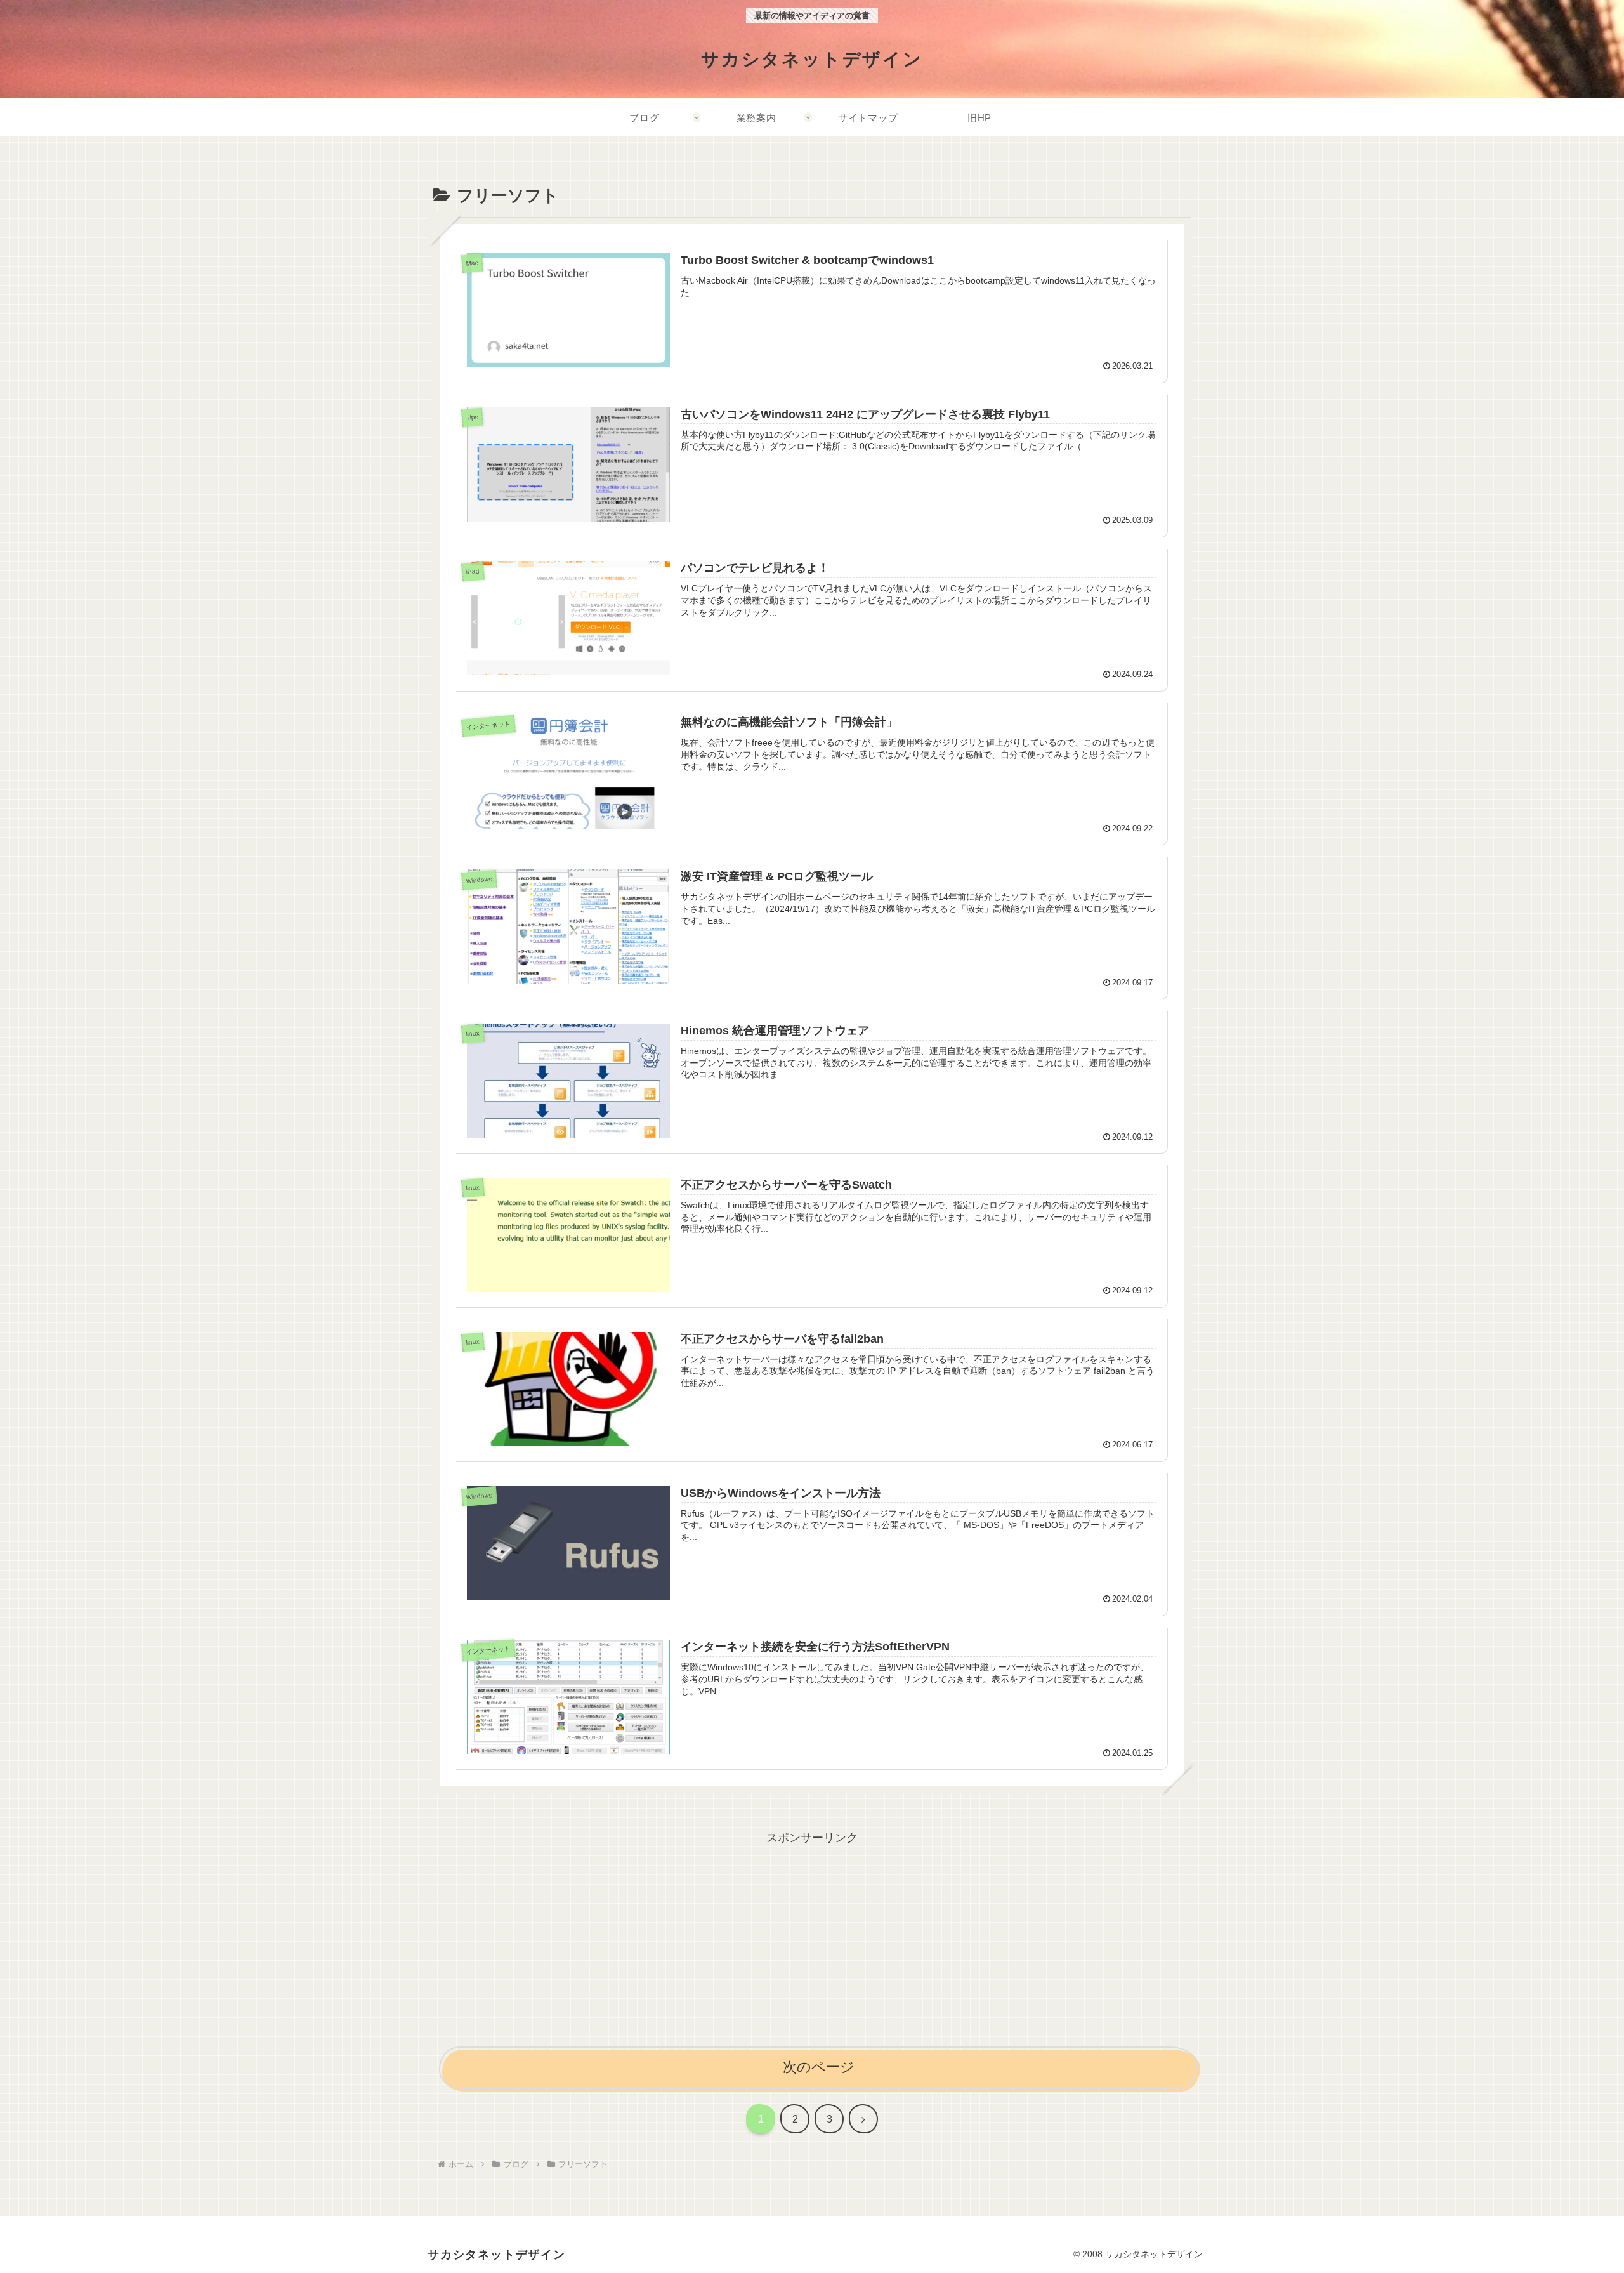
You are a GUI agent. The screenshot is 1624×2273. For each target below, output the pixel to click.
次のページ (819, 2067)
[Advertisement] (812, 1937)
